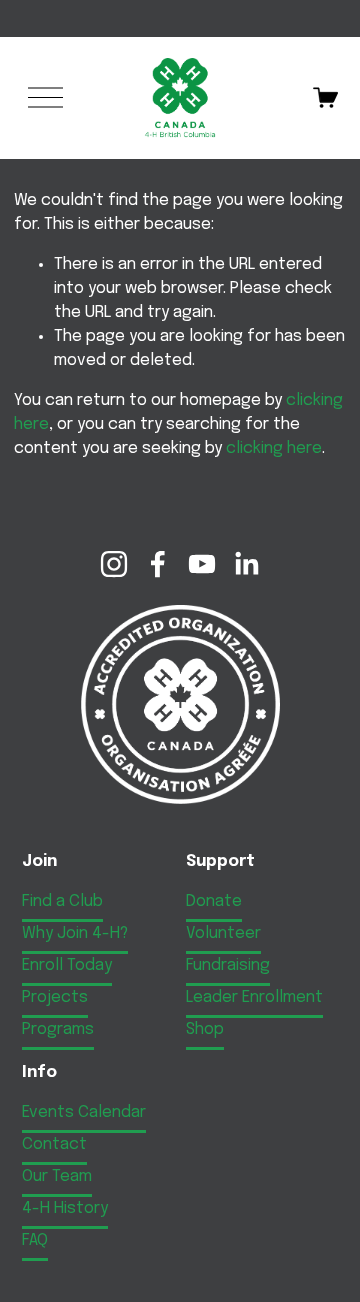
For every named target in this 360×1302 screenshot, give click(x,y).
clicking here (274, 448)
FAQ (35, 1240)
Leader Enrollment (254, 997)
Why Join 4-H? (75, 933)
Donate (214, 901)
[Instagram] (114, 564)
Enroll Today (67, 965)
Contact (54, 1144)
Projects (55, 997)
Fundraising (228, 965)
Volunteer (223, 933)
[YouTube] (202, 564)
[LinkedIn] (246, 564)
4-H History (65, 1208)
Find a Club (62, 901)
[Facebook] (158, 564)
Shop (205, 1029)
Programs (58, 1029)
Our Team (57, 1176)
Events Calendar (84, 1112)
